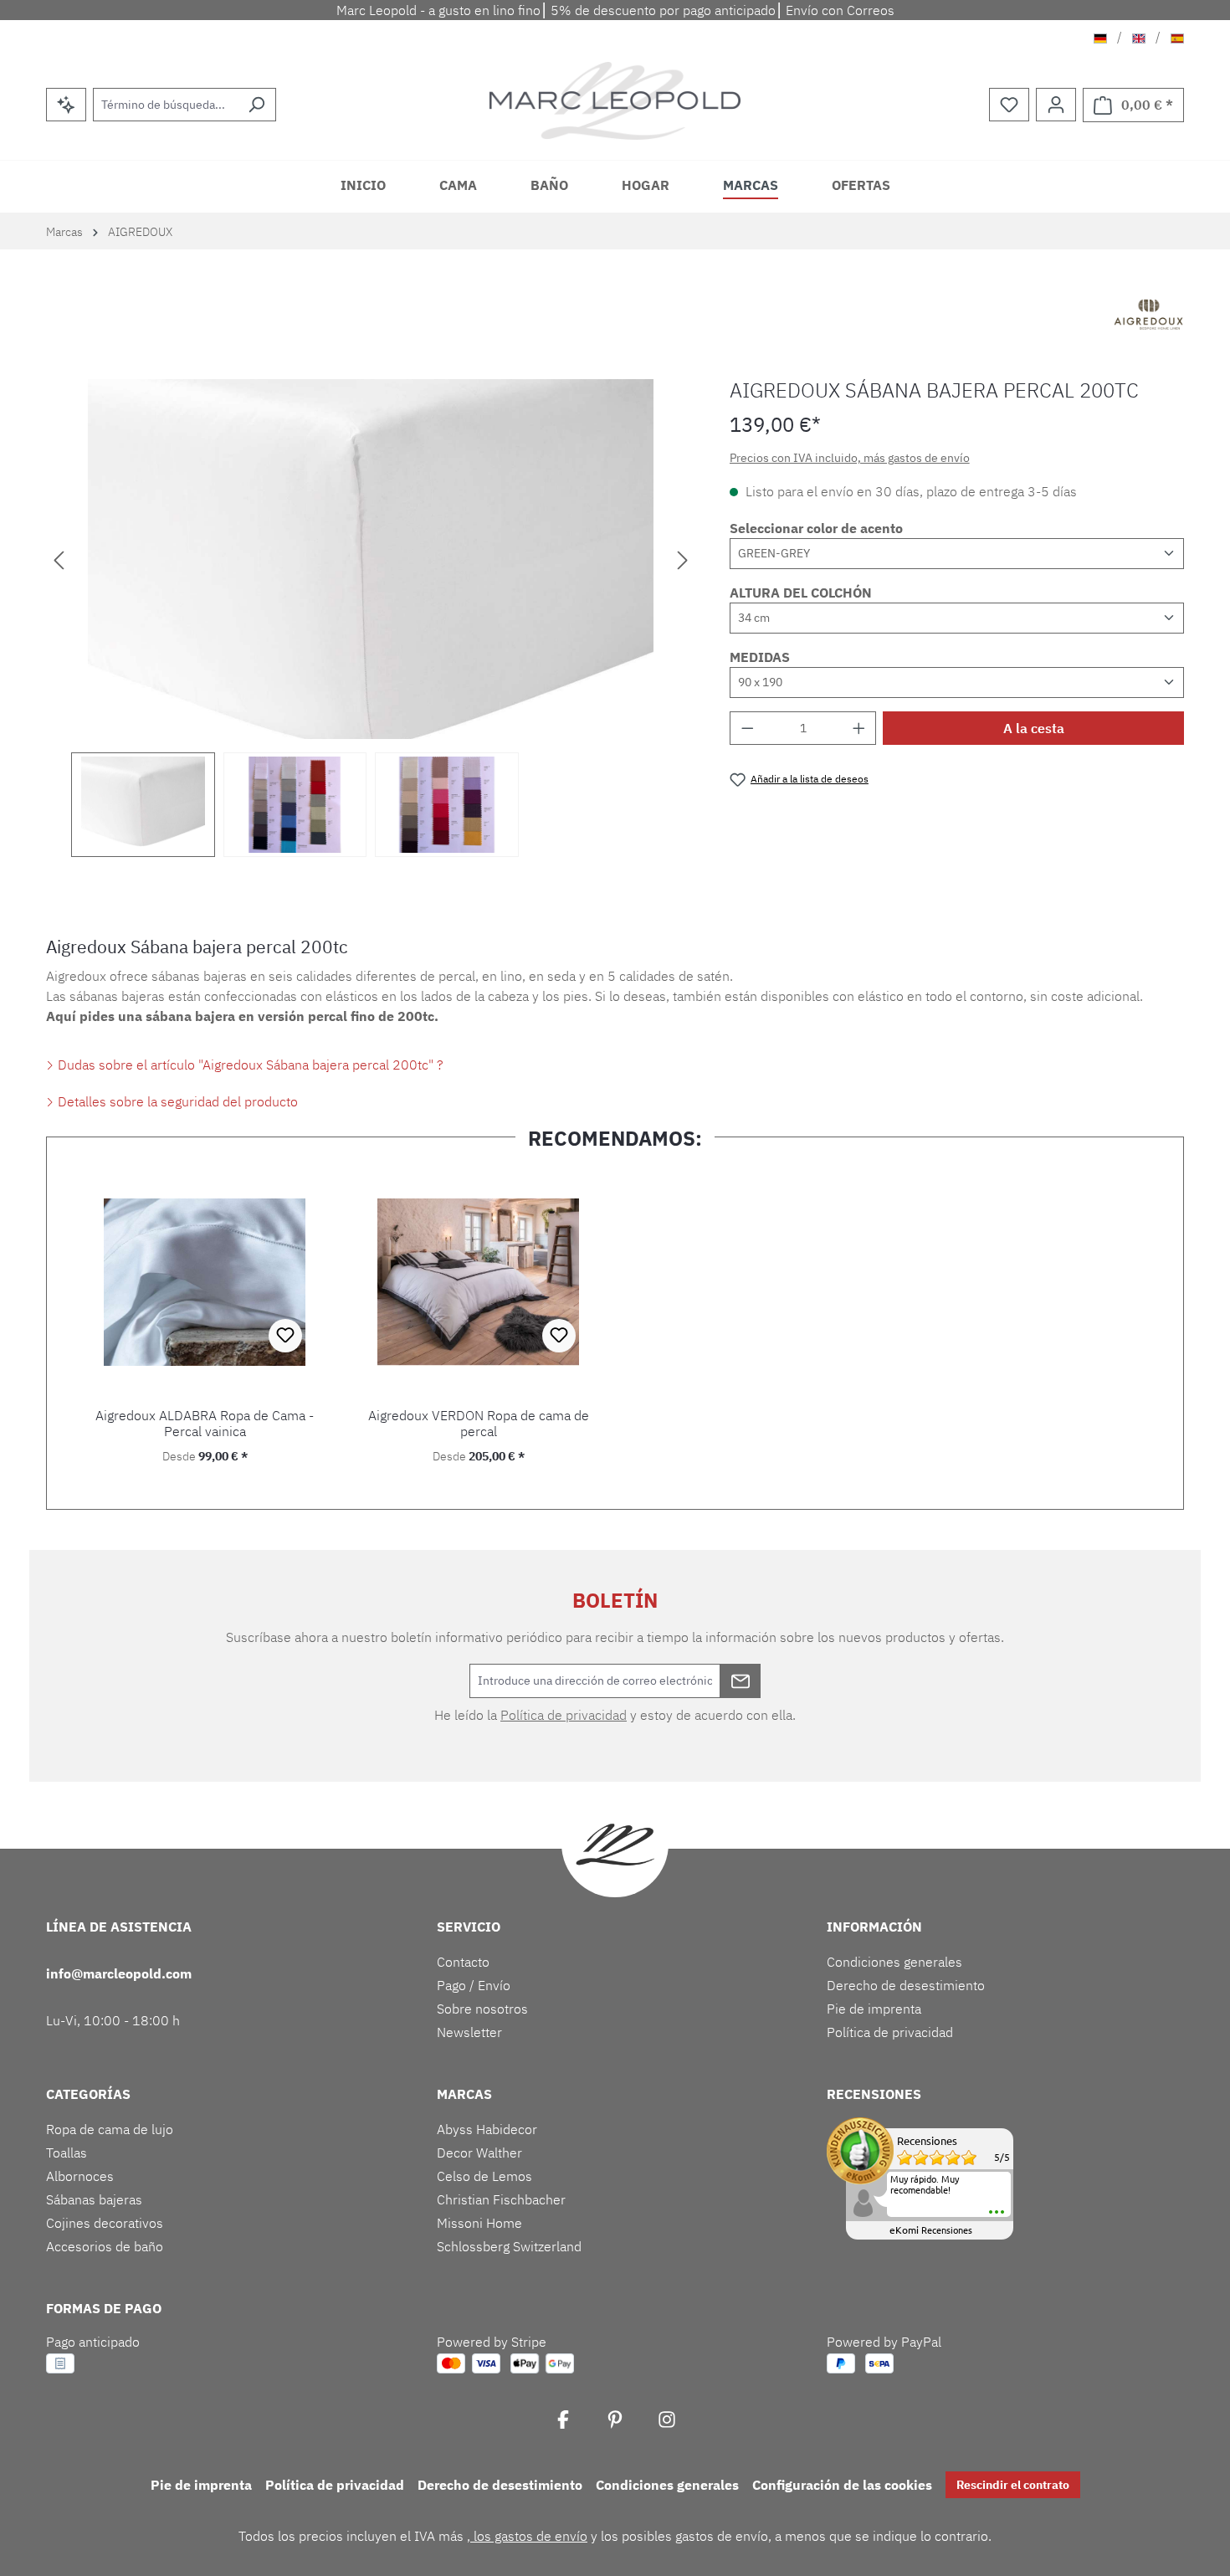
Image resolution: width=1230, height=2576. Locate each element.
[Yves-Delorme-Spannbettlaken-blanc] (371, 559)
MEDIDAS (760, 657)
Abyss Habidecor (487, 2129)
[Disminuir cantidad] (747, 728)
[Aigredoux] (1149, 316)
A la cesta (1034, 728)
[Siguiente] (683, 559)
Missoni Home (479, 2223)
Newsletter (469, 2032)
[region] (371, 618)
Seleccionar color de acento (816, 528)
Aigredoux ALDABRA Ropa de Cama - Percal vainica (205, 1424)
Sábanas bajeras (94, 2199)
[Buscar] (256, 105)
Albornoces (80, 2176)
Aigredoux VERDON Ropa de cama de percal (479, 1424)
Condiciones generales (894, 1962)
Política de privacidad (564, 1715)
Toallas (67, 2153)
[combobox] (165, 105)
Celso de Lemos (484, 2176)
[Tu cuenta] (1056, 105)
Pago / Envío (474, 1985)
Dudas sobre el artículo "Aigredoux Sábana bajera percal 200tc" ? (249, 1065)
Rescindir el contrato (1013, 2485)
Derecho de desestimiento (906, 1985)
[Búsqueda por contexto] (66, 105)
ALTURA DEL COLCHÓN (801, 593)
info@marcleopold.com (119, 1973)
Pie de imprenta (874, 2009)
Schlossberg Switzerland (509, 2246)
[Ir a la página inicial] (615, 101)
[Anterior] (59, 559)
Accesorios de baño (105, 2246)
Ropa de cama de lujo (110, 2129)
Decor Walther (479, 2153)
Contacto (463, 1962)
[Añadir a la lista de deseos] (285, 1336)
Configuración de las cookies (842, 2485)
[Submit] (741, 1681)
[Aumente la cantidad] (859, 728)
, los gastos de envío (527, 2536)
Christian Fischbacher (501, 2199)
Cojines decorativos (105, 2223)
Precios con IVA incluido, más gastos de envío (850, 458)
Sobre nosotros (482, 2009)
